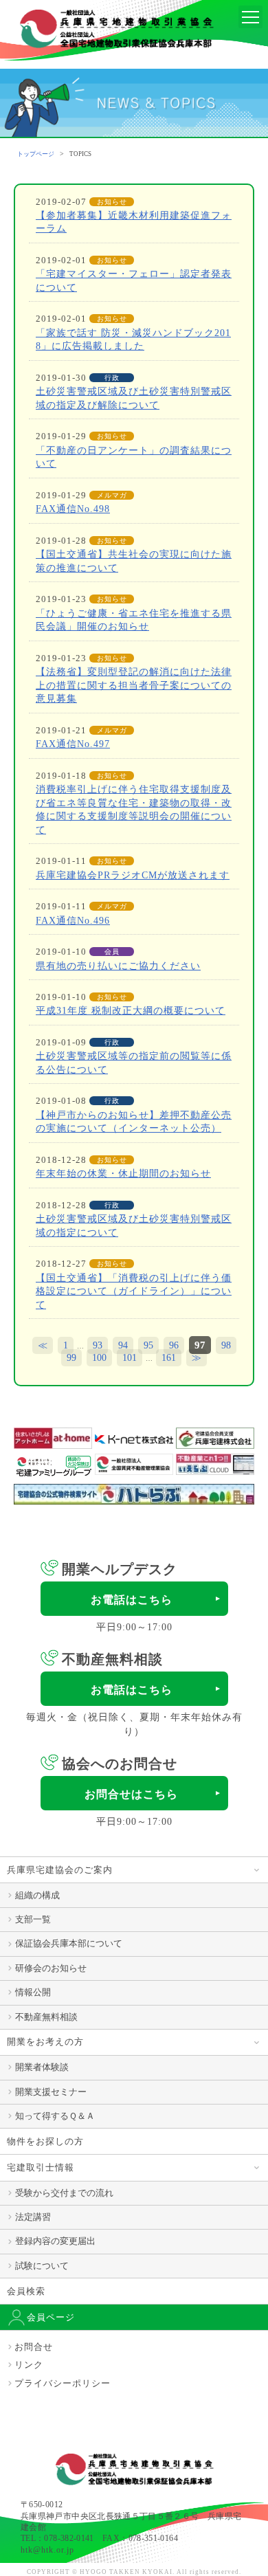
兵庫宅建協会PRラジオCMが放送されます (133, 875)
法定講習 (33, 2217)
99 (71, 1358)
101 (130, 1358)
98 (226, 1345)
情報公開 (33, 1992)
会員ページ (51, 2317)
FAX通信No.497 (73, 744)
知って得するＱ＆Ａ (55, 2116)
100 (99, 1358)
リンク (29, 2365)
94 (123, 1345)
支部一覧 (33, 1919)
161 (169, 1358)
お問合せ (34, 2347)
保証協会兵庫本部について (69, 1943)
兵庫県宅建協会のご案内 (60, 1870)
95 (148, 1345)
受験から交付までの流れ (64, 2193)
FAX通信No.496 (73, 921)
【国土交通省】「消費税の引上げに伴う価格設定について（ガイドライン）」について (134, 1291)
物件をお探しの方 (45, 2141)
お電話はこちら (132, 1600)
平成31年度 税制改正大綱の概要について (131, 1011)
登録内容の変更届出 (55, 2241)
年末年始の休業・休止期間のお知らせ (123, 1174)
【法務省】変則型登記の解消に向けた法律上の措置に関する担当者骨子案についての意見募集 (134, 685)
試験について (42, 2266)
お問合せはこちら (131, 1794)
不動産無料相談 (46, 2017)
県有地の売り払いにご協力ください (118, 966)
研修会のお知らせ (51, 1968)
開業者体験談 (42, 2067)
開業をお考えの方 (45, 2042)
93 (98, 1345)
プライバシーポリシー (63, 2383)
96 (174, 1345)
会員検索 (26, 2291)
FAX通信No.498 (73, 509)
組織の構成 (37, 1895)
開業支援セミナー (51, 2092)
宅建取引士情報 (41, 2167)
